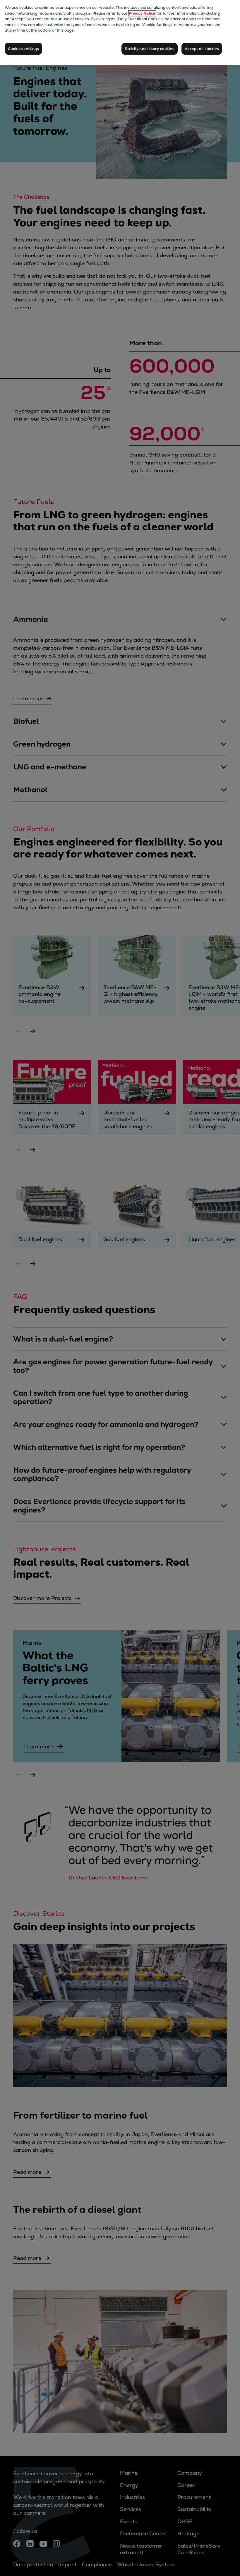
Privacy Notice (142, 13)
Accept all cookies (202, 49)
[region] (120, 32)
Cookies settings (23, 49)
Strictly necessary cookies (149, 49)
